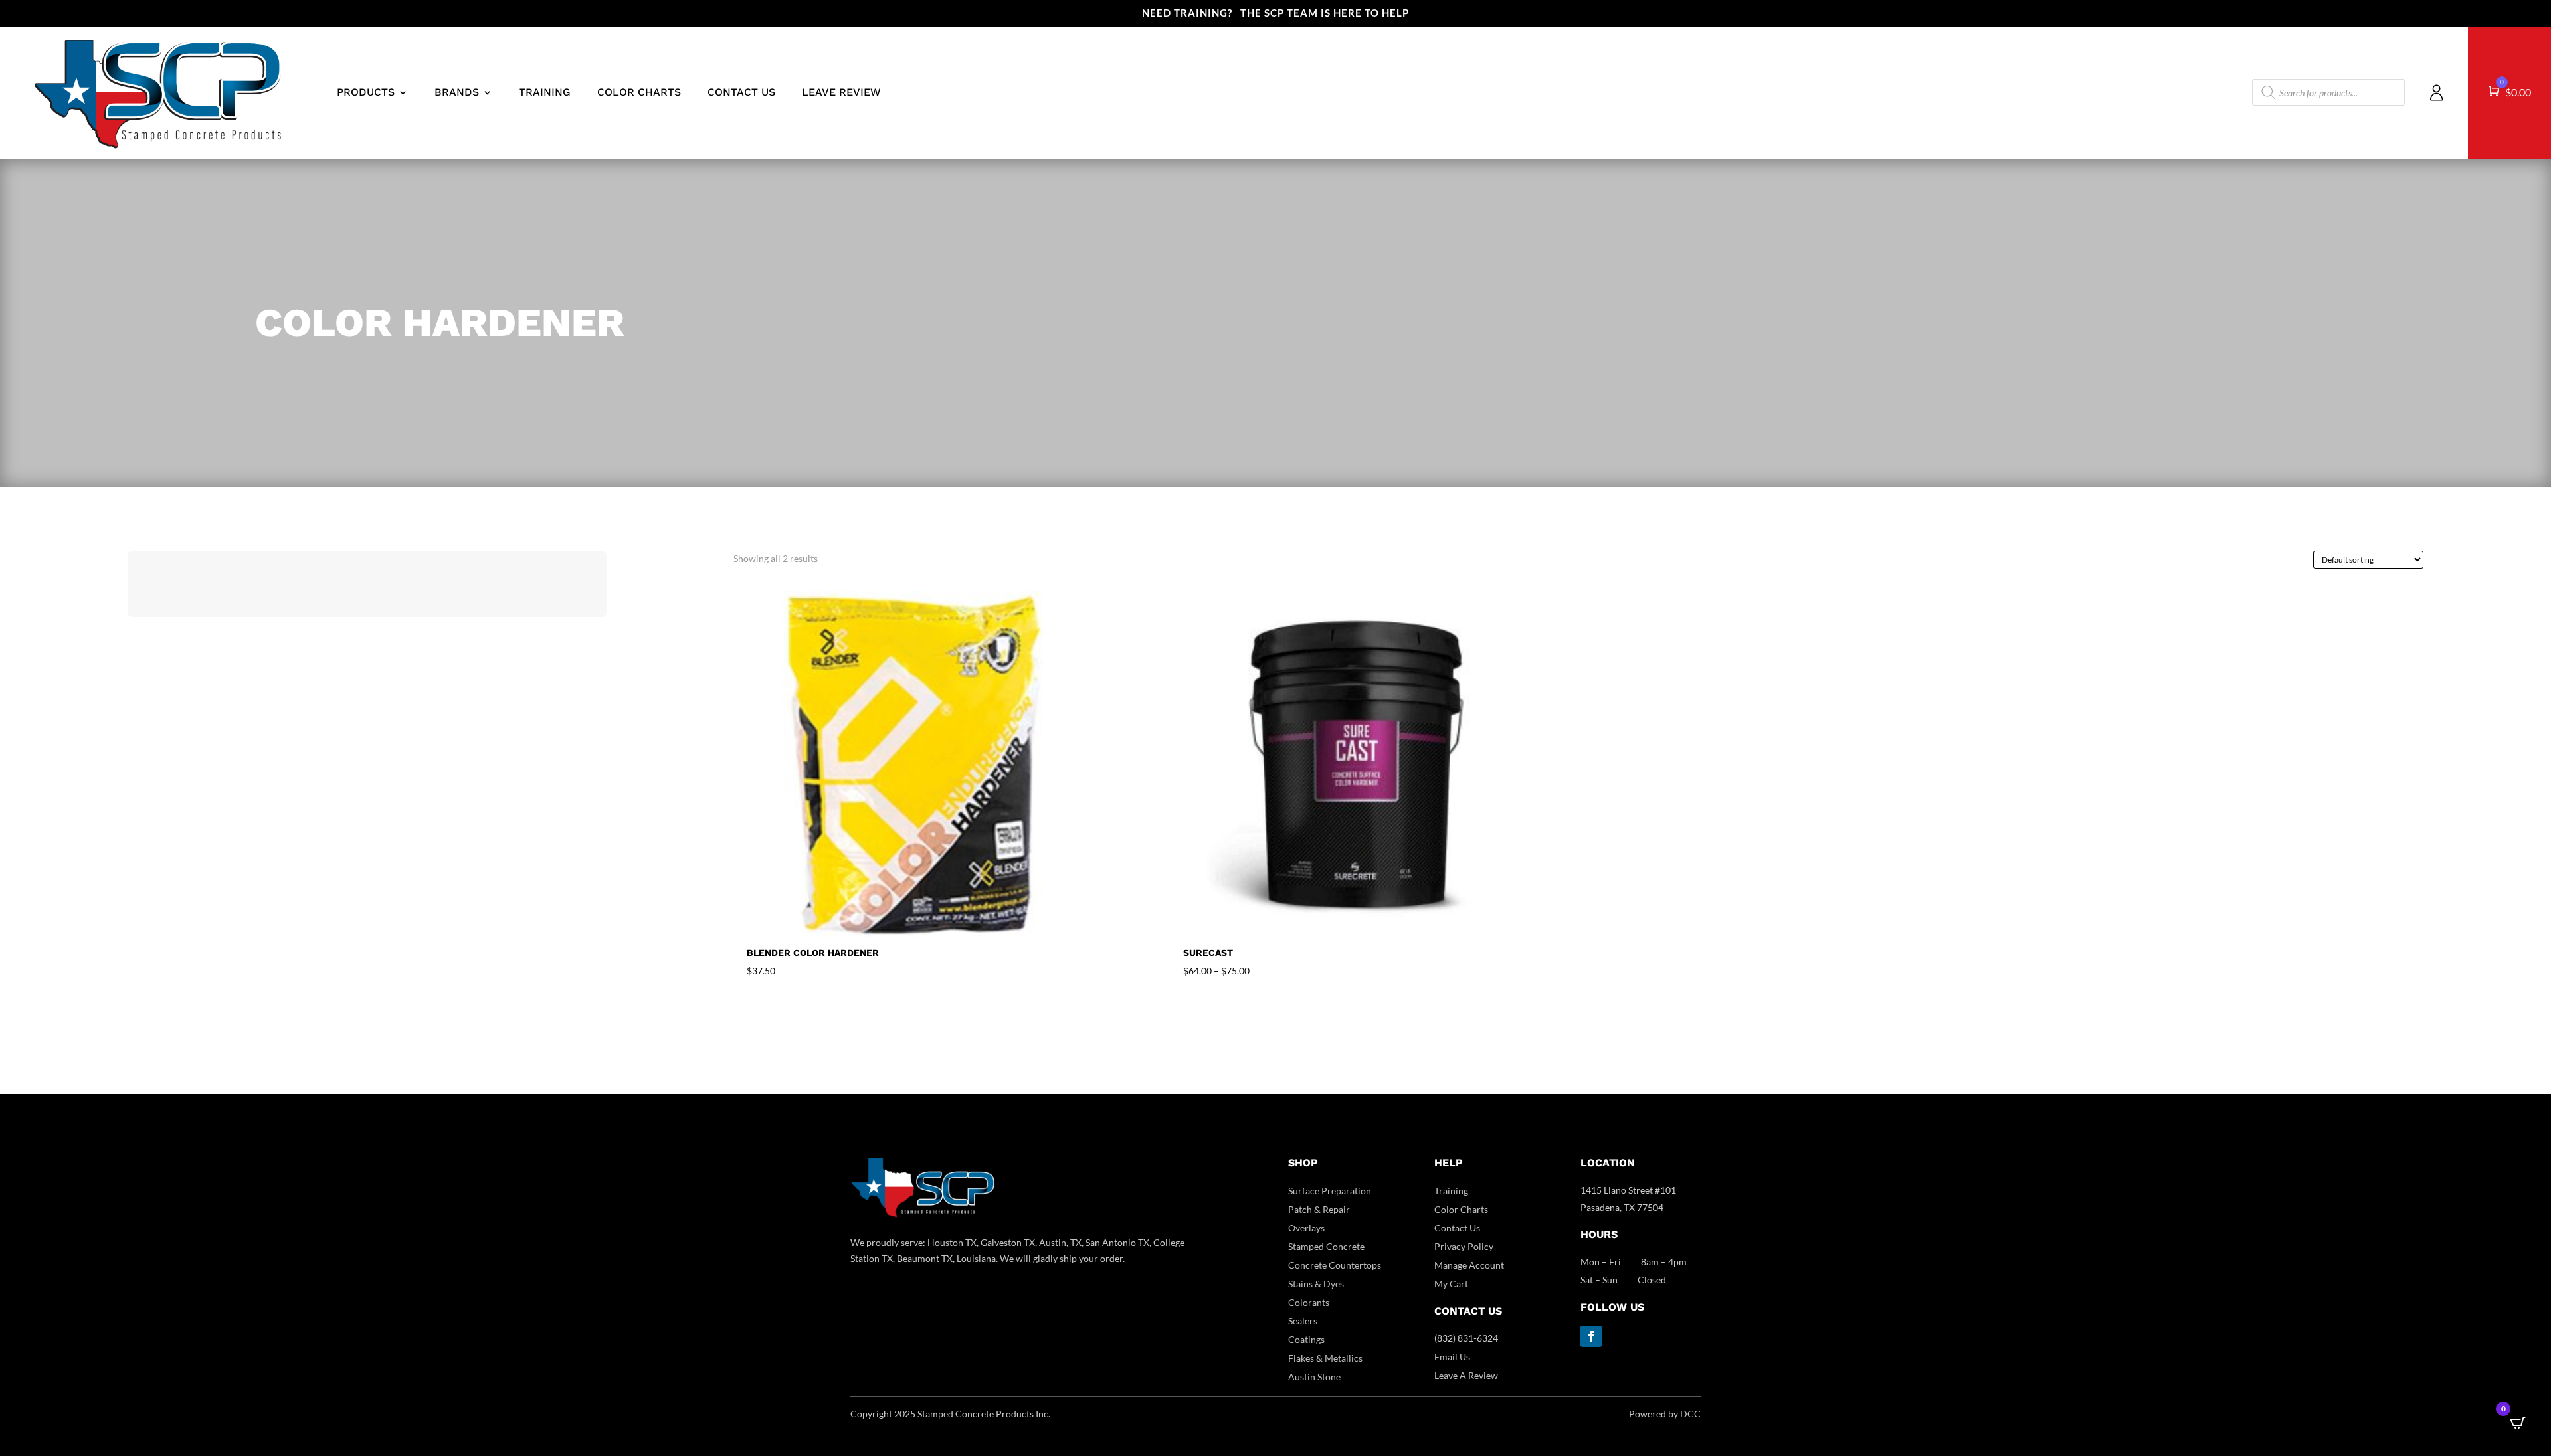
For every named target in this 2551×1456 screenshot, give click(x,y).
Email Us (1452, 1357)
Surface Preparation (1330, 1191)
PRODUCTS (366, 92)
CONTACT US (741, 92)
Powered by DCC (1665, 1414)
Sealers (1303, 1321)
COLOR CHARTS (639, 92)
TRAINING (545, 92)
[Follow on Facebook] (1591, 1336)
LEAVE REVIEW (841, 92)
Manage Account (1469, 1265)
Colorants (1309, 1302)
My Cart (1451, 1284)
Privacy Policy (1464, 1246)
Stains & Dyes (1316, 1284)
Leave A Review (1466, 1375)
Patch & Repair (1319, 1209)
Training (1451, 1191)
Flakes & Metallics (1325, 1358)
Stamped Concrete (1326, 1246)
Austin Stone (1314, 1377)
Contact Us (1457, 1228)
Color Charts (1461, 1209)
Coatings (1306, 1339)
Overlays (1306, 1228)
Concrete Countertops (1335, 1265)
